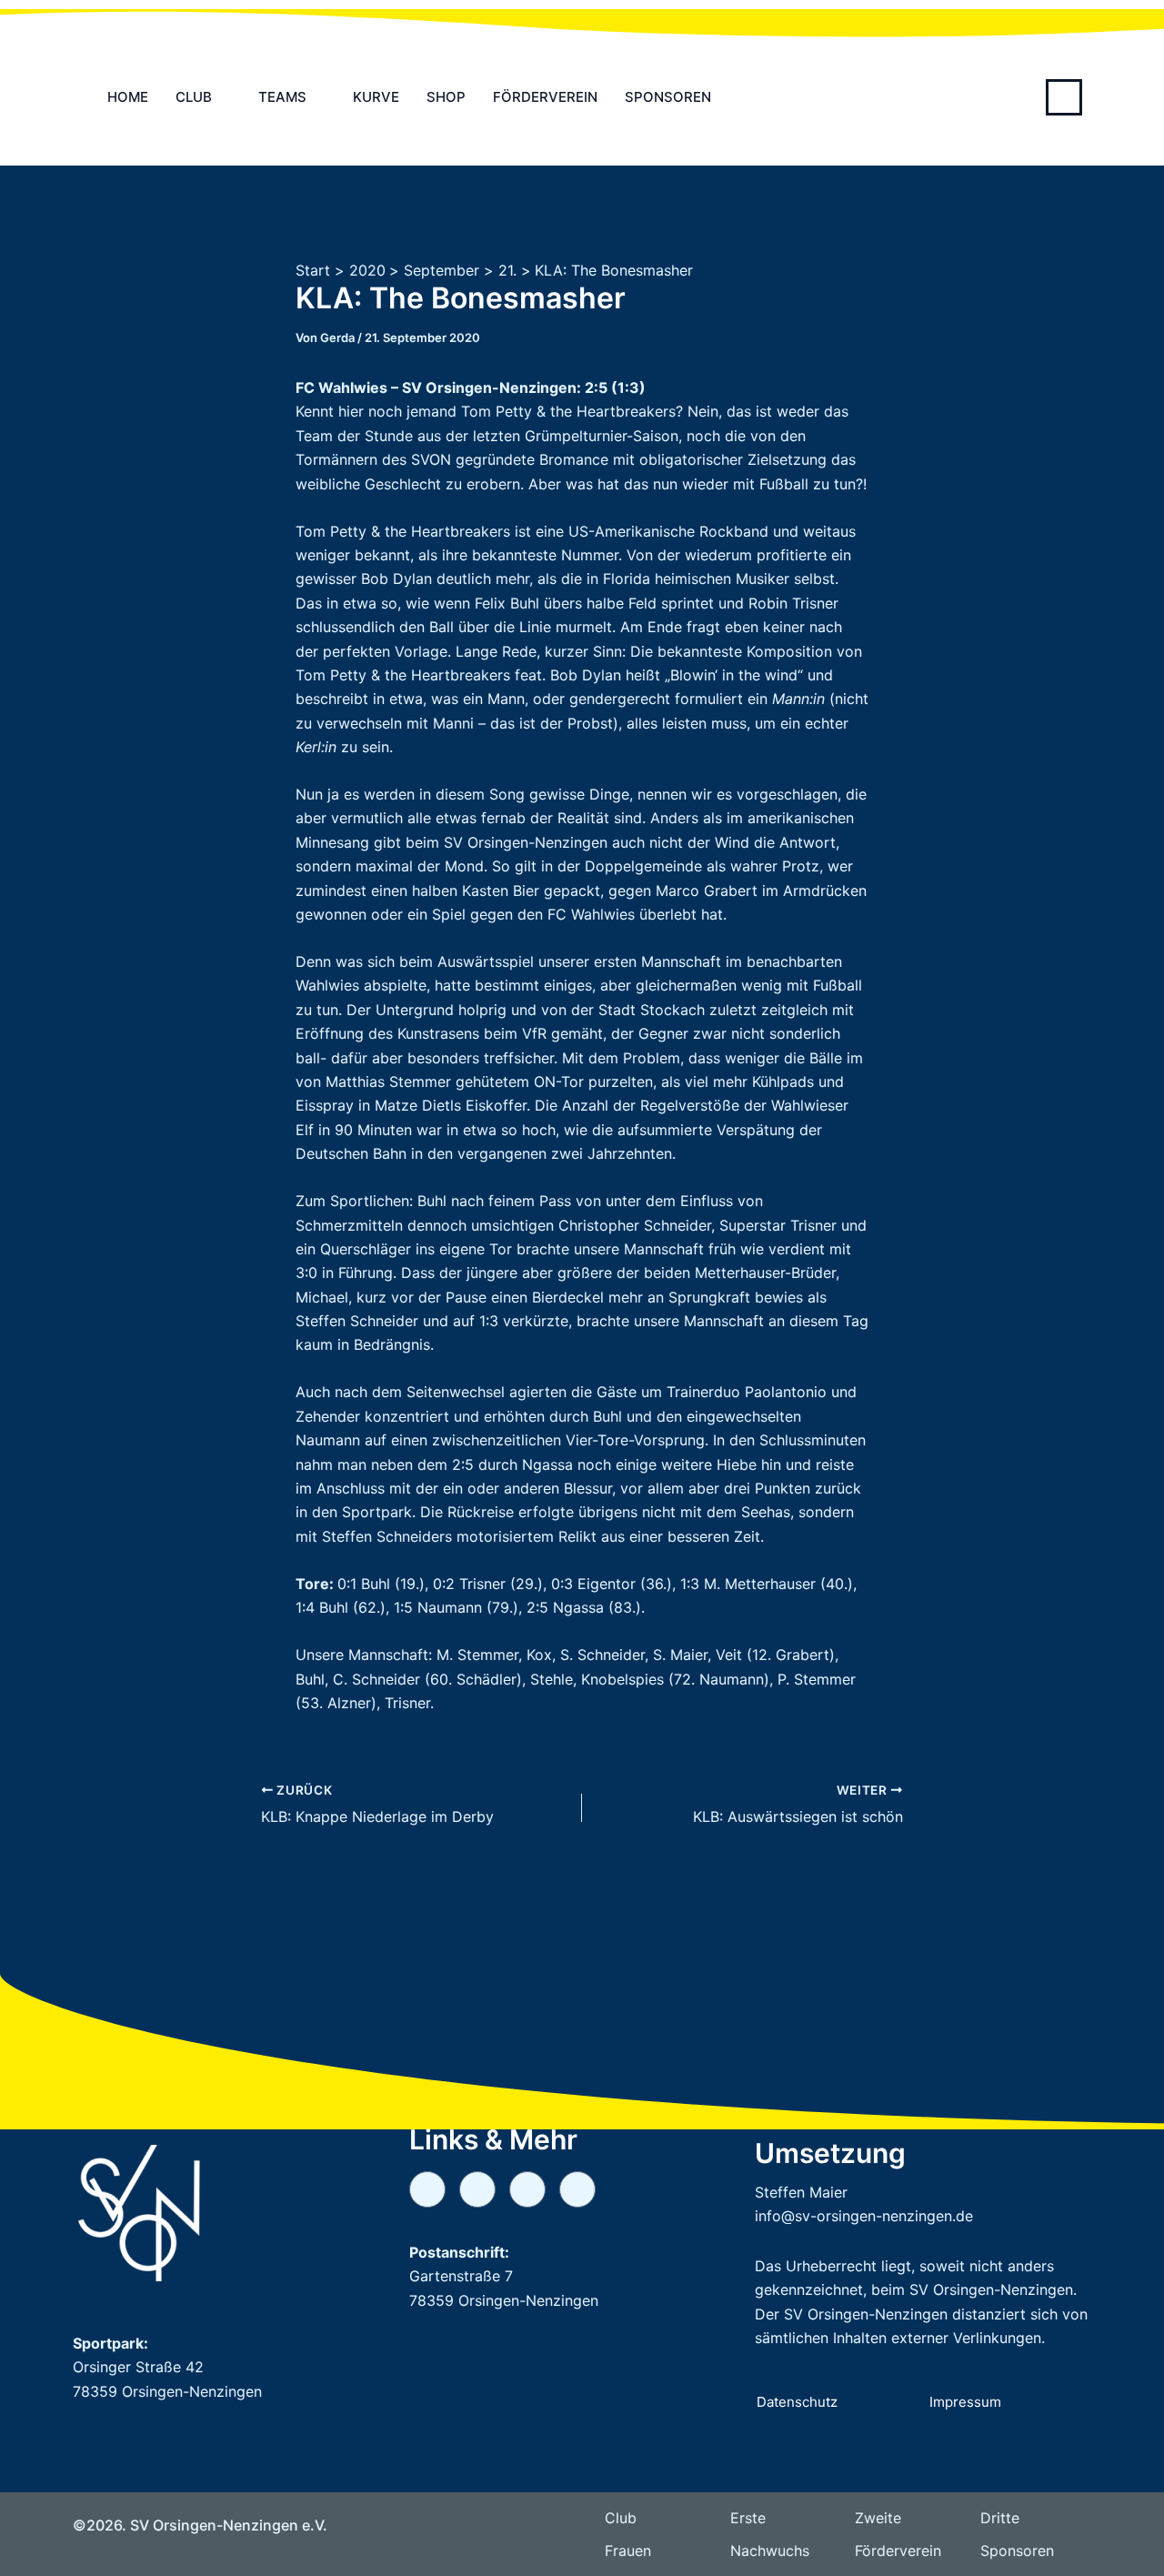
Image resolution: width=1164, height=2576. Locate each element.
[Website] (427, 2189)
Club (194, 97)
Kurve (376, 97)
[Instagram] (527, 2189)
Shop (446, 97)
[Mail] (477, 2189)
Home (128, 97)
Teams (282, 97)
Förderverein (545, 97)
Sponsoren (668, 97)
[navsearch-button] (1064, 97)
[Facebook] (577, 2189)
